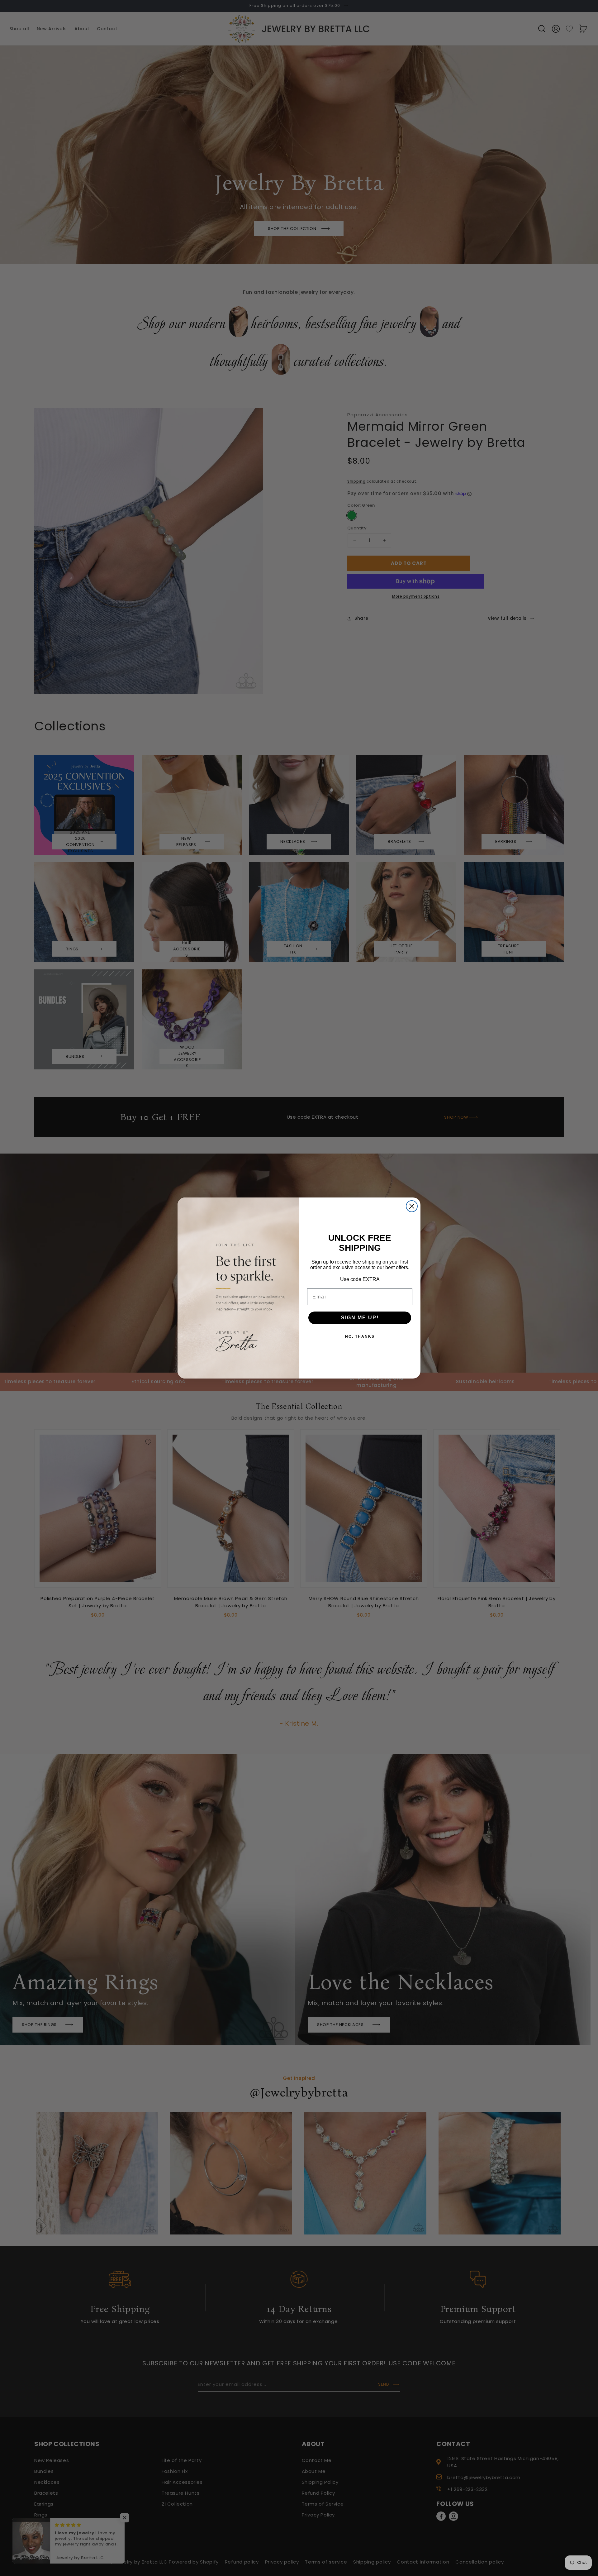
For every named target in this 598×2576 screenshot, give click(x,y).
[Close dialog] (412, 1206)
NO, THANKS (360, 1336)
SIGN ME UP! (360, 1318)
